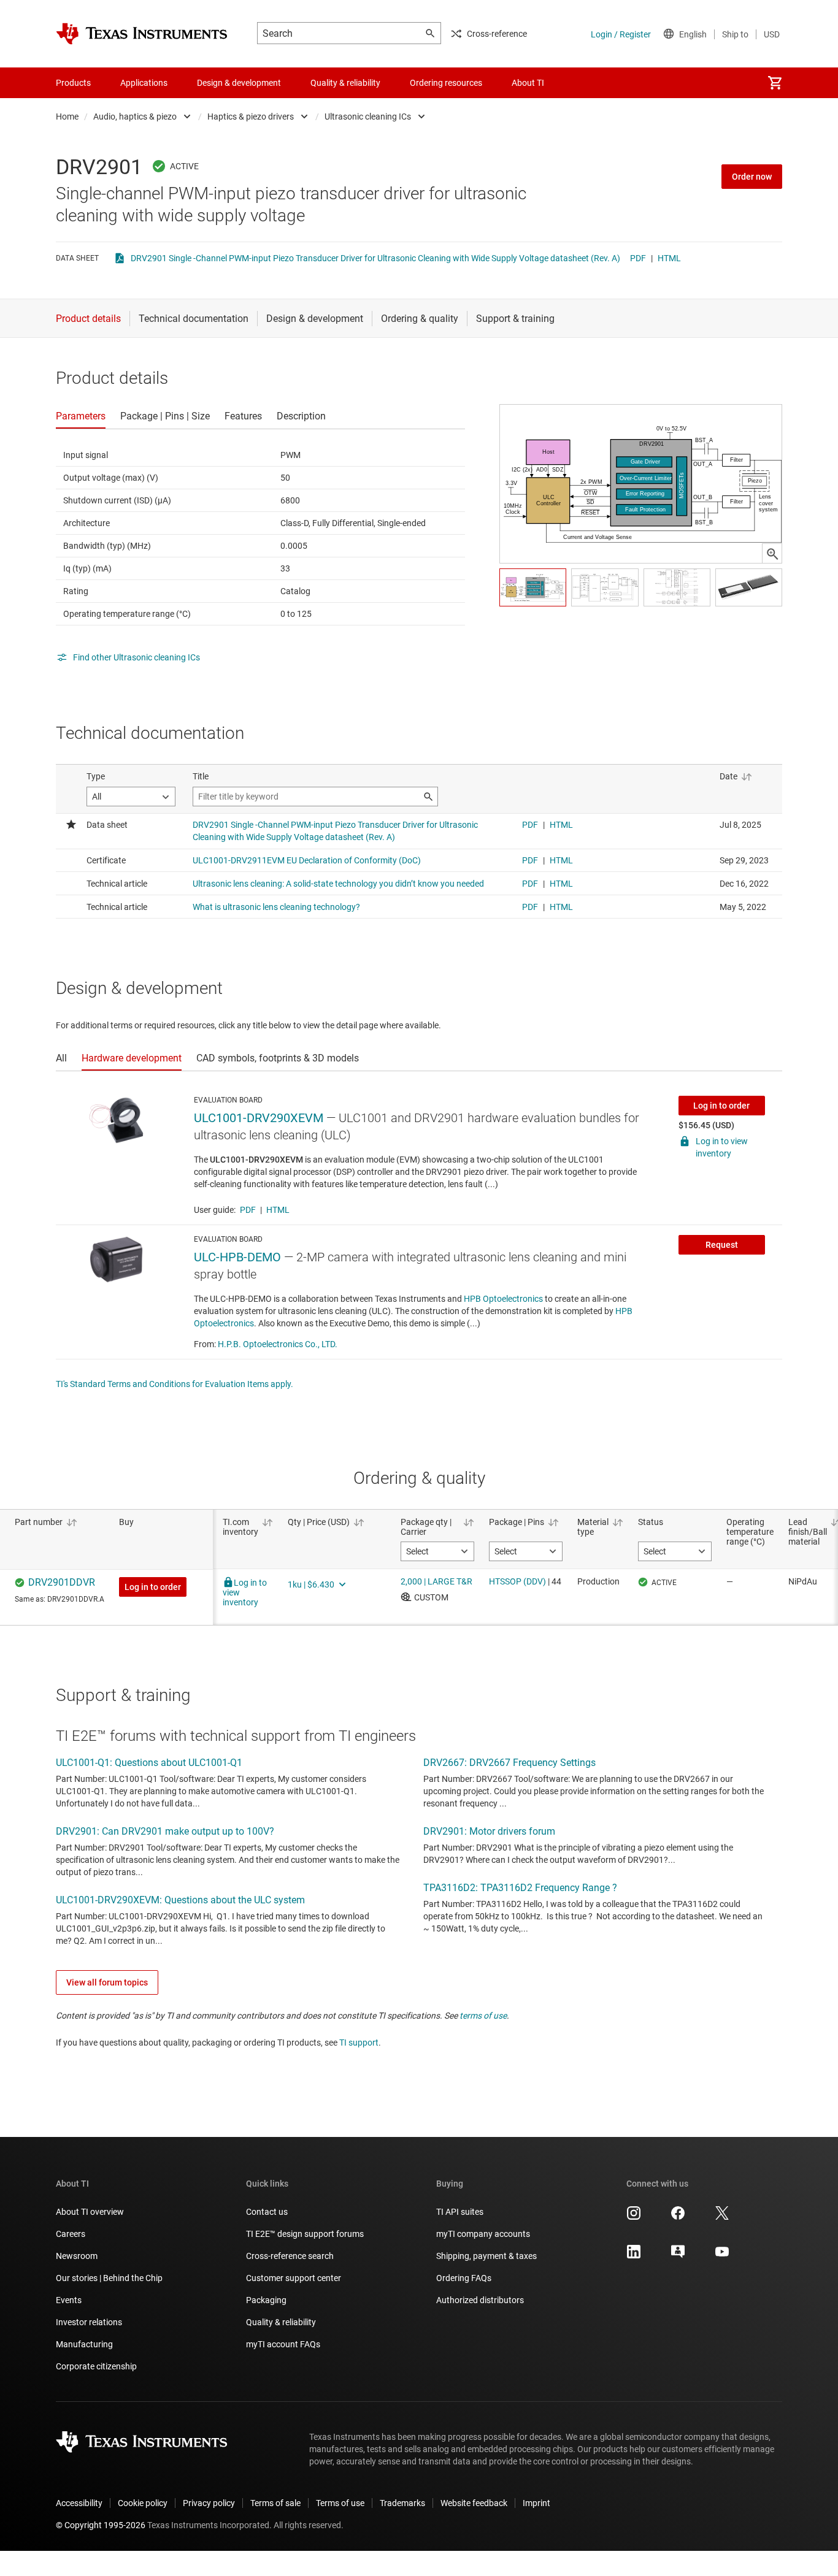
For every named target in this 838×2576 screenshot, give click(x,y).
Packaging (266, 2300)
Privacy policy (209, 2503)
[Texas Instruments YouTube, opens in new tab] (722, 2256)
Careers (71, 2234)
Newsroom (77, 2256)
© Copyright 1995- (101, 2525)
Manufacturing (84, 2344)
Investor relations (89, 2322)
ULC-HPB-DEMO (237, 1257)
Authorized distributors (480, 2300)
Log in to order (721, 1106)
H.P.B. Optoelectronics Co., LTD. (278, 1344)
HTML (669, 258)
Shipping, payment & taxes (486, 2256)
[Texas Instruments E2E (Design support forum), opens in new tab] (678, 2256)
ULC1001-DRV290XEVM (259, 1118)
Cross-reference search (290, 2256)
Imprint (536, 2503)
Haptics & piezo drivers (251, 117)
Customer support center (294, 2278)
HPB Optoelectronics (503, 1299)
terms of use (483, 2016)
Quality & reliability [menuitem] (345, 83)
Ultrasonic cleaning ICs (368, 117)
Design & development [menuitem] (239, 83)
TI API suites (460, 2212)
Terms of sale (275, 2503)
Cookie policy (143, 2503)
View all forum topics (107, 1982)
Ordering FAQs (464, 2278)
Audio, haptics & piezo (135, 117)
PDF (638, 258)
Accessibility (79, 2503)
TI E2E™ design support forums (305, 2234)
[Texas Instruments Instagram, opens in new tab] (634, 2217)
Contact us (267, 2212)
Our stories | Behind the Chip (109, 2278)
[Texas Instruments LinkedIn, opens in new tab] (634, 2256)
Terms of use (340, 2503)
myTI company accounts (483, 2234)
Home (67, 117)
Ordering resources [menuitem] (446, 83)
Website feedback (474, 2503)
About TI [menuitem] (528, 83)
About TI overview (90, 2212)
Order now (752, 177)
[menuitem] (775, 83)
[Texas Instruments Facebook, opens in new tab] (678, 2217)
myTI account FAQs (283, 2344)
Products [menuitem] (73, 83)
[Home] (142, 34)
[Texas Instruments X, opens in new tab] (722, 2217)
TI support (359, 2043)
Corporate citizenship (96, 2366)
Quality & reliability (281, 2322)
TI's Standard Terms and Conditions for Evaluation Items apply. (175, 1384)
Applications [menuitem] (144, 83)
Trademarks (402, 2503)
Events (69, 2300)
